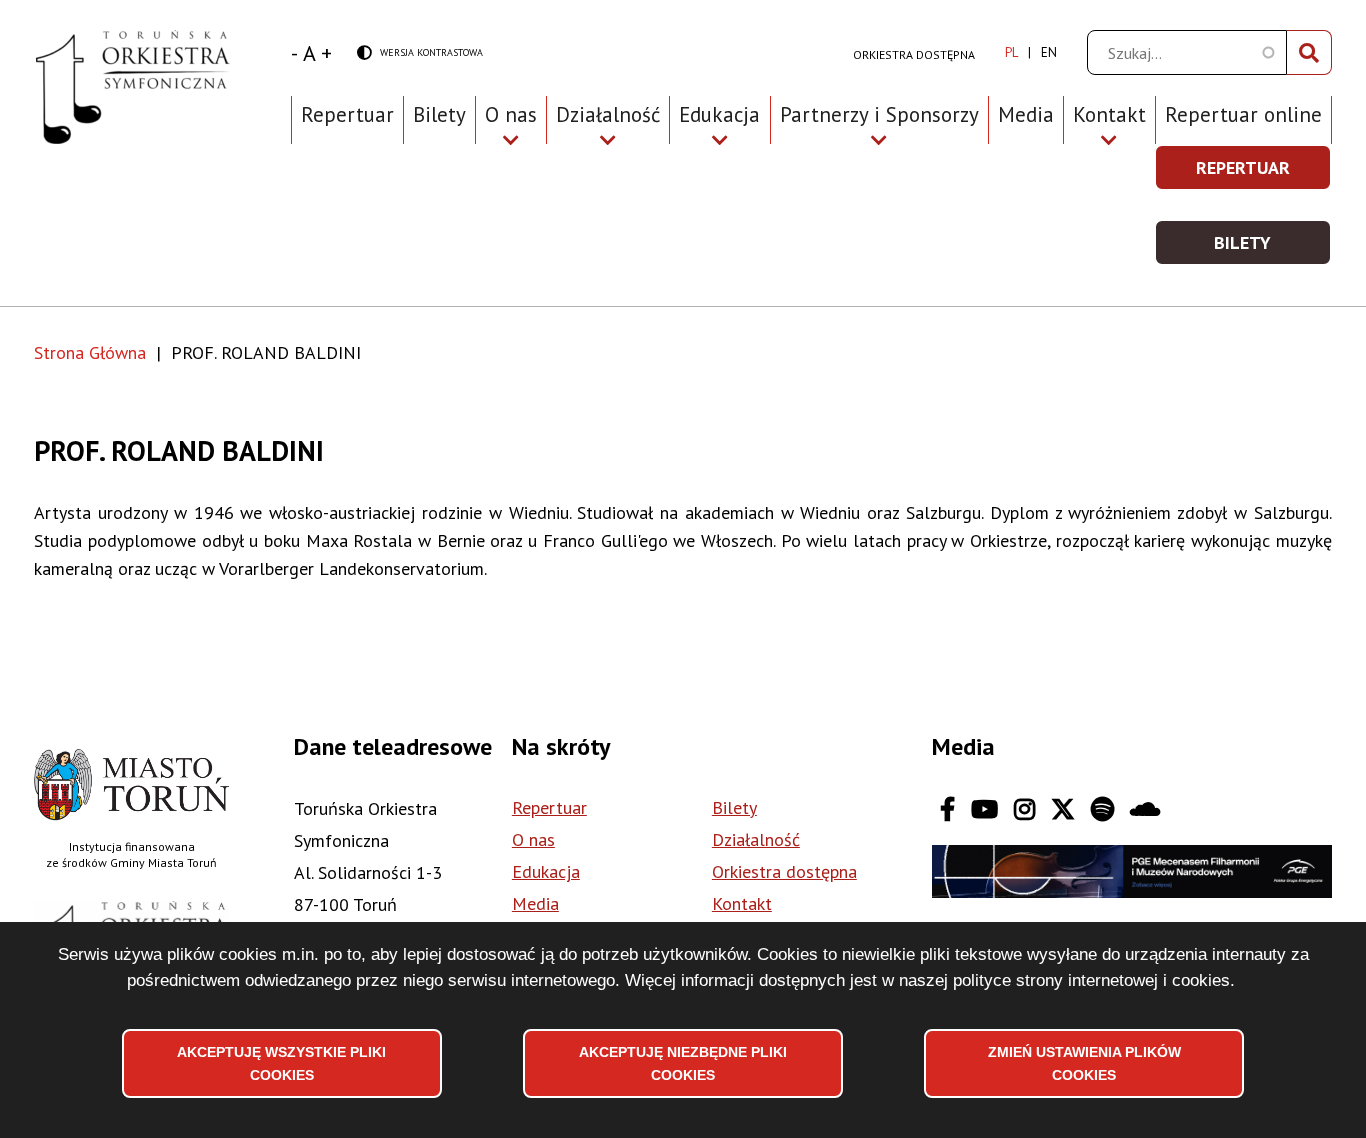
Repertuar (347, 114)
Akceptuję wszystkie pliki (281, 1063)
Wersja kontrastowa (420, 53)
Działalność (756, 839)
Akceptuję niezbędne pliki (683, 1063)
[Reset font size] (309, 53)
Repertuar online (1243, 114)
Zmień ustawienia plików (1084, 1063)
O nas (533, 839)
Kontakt (742, 903)
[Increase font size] (326, 53)
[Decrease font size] (294, 53)
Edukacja (546, 871)
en (1049, 52)
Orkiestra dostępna (914, 54)
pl (1011, 52)
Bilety (439, 114)
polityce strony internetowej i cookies (1091, 980)
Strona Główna (90, 352)
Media (1026, 114)
